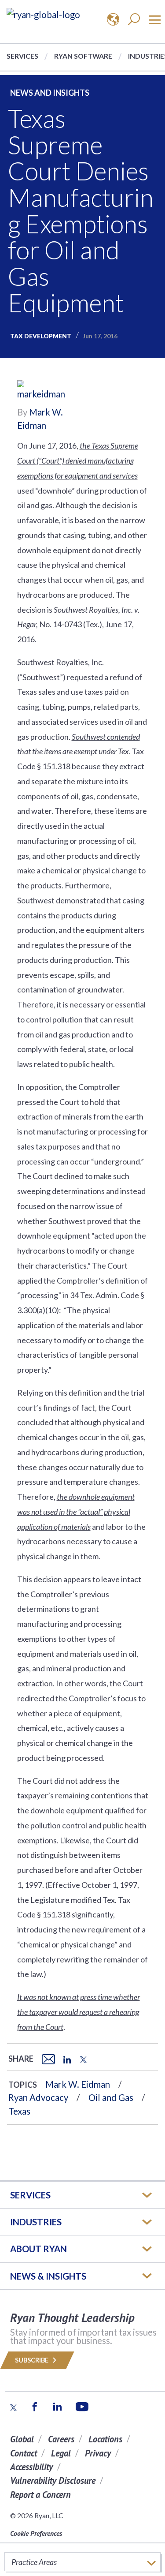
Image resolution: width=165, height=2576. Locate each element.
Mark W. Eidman (78, 2084)
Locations (105, 2439)
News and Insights (50, 93)
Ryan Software (83, 56)
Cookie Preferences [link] (36, 2533)
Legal (61, 2453)
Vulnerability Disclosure (53, 2481)
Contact (24, 2453)
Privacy (98, 2453)
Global (22, 2439)
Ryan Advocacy (38, 2097)
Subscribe (32, 2360)
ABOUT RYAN (38, 2249)
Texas (19, 2111)
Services (22, 56)
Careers (61, 2439)
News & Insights (48, 2276)
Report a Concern (40, 2495)
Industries (36, 2222)
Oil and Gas (111, 2097)
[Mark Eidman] (44, 392)
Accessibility (31, 2467)
